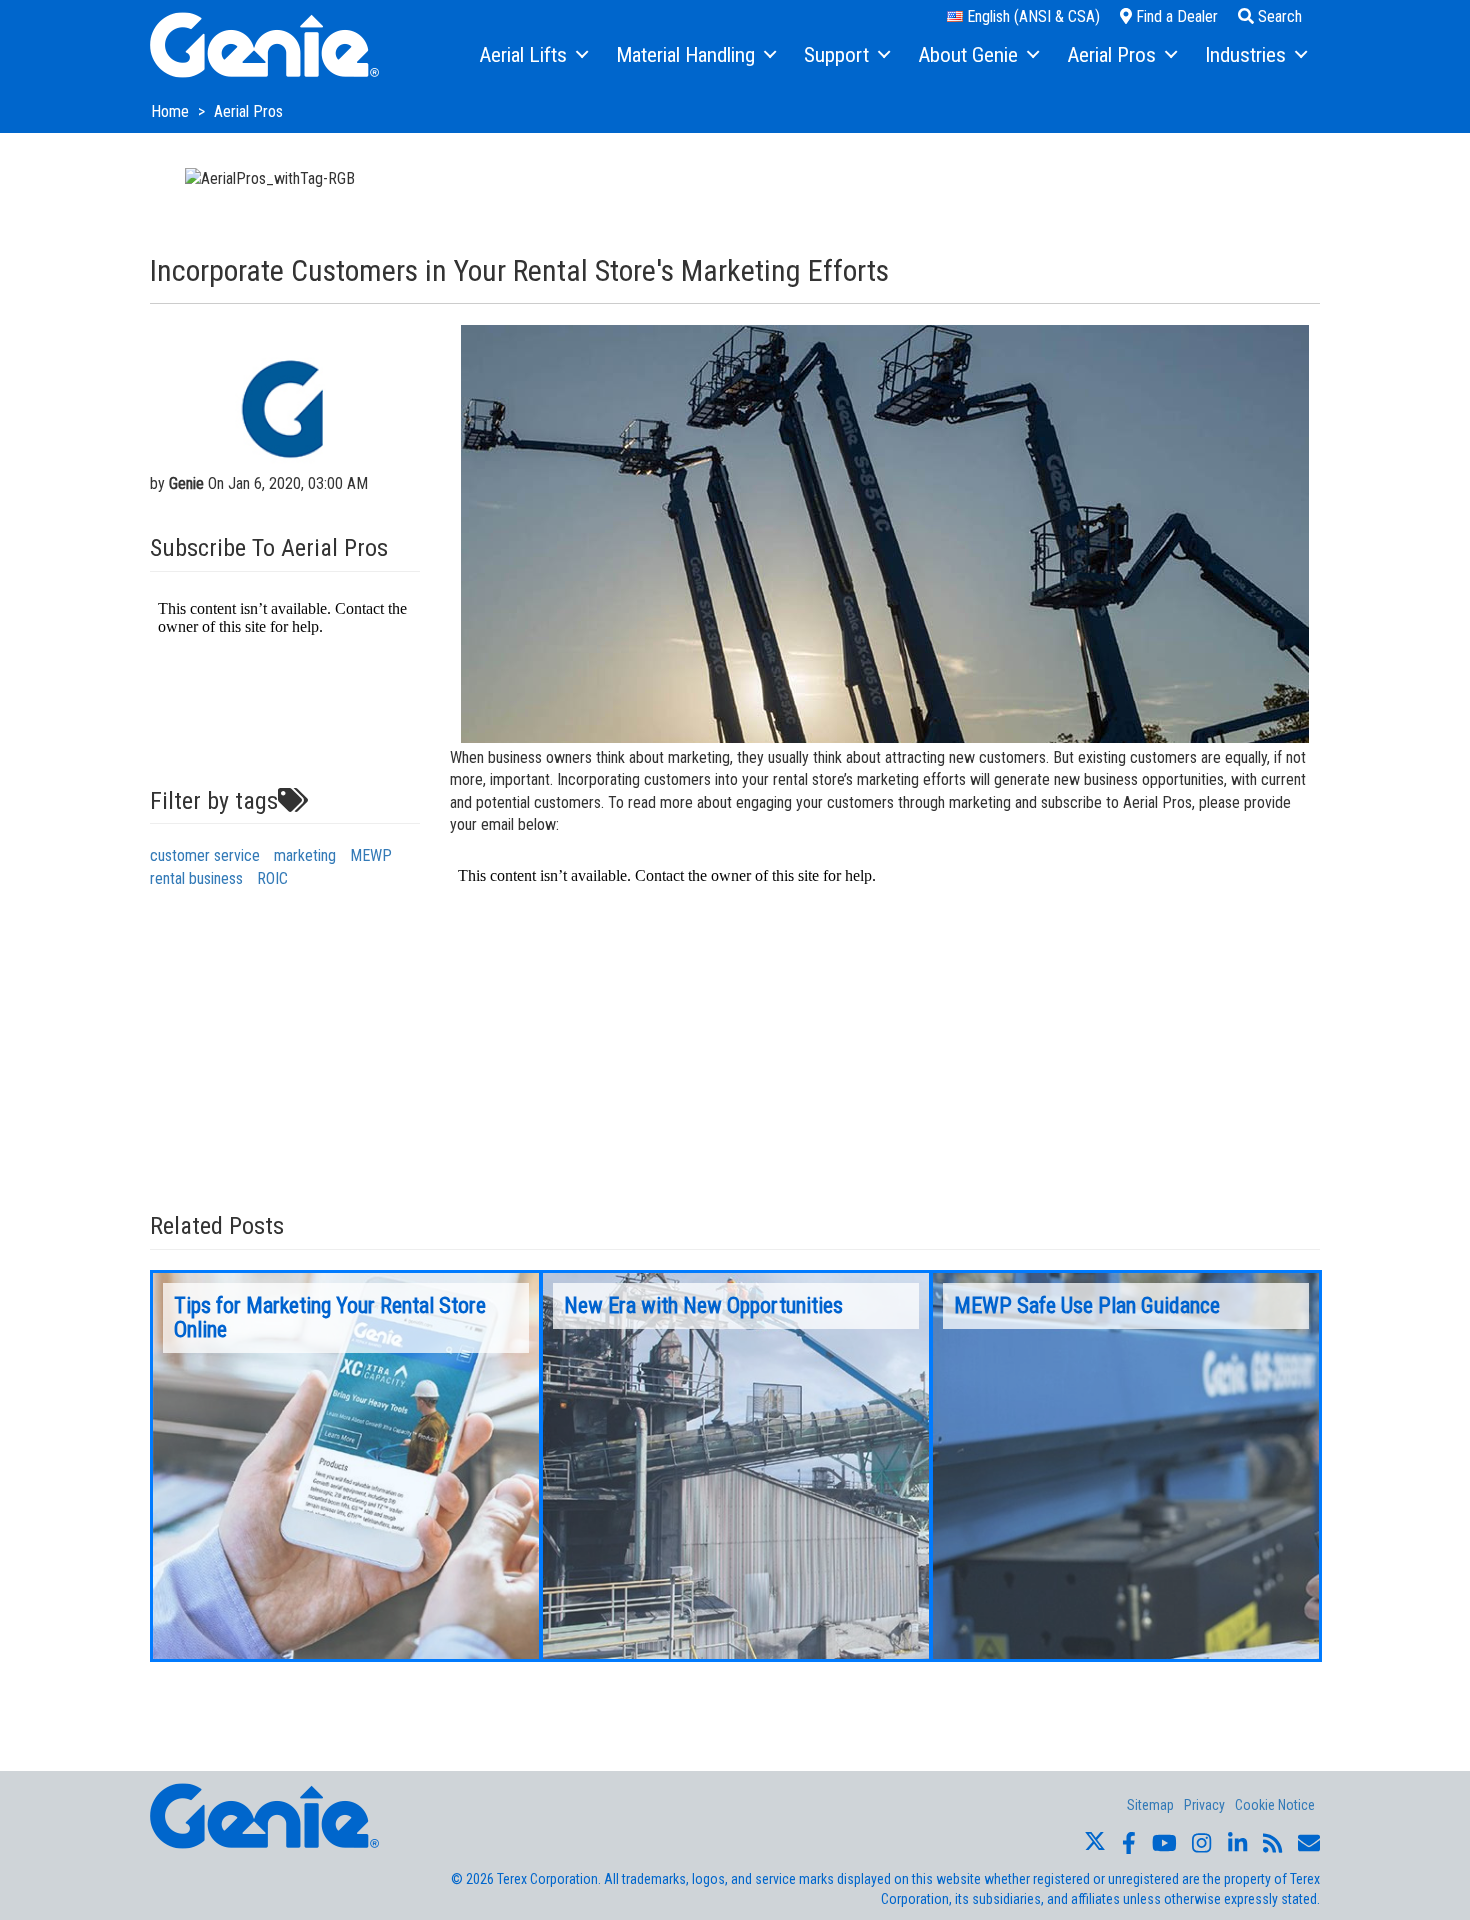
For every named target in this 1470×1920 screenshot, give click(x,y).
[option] (346, 1466)
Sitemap (1150, 1805)
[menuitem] (532, 56)
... (346, 1466)
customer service (205, 855)
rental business (196, 878)
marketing (305, 855)
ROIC (272, 878)
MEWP (371, 855)
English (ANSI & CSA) (1031, 16)
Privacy (1204, 1805)
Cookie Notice (1275, 1805)
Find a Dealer (1175, 16)
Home (172, 111)
